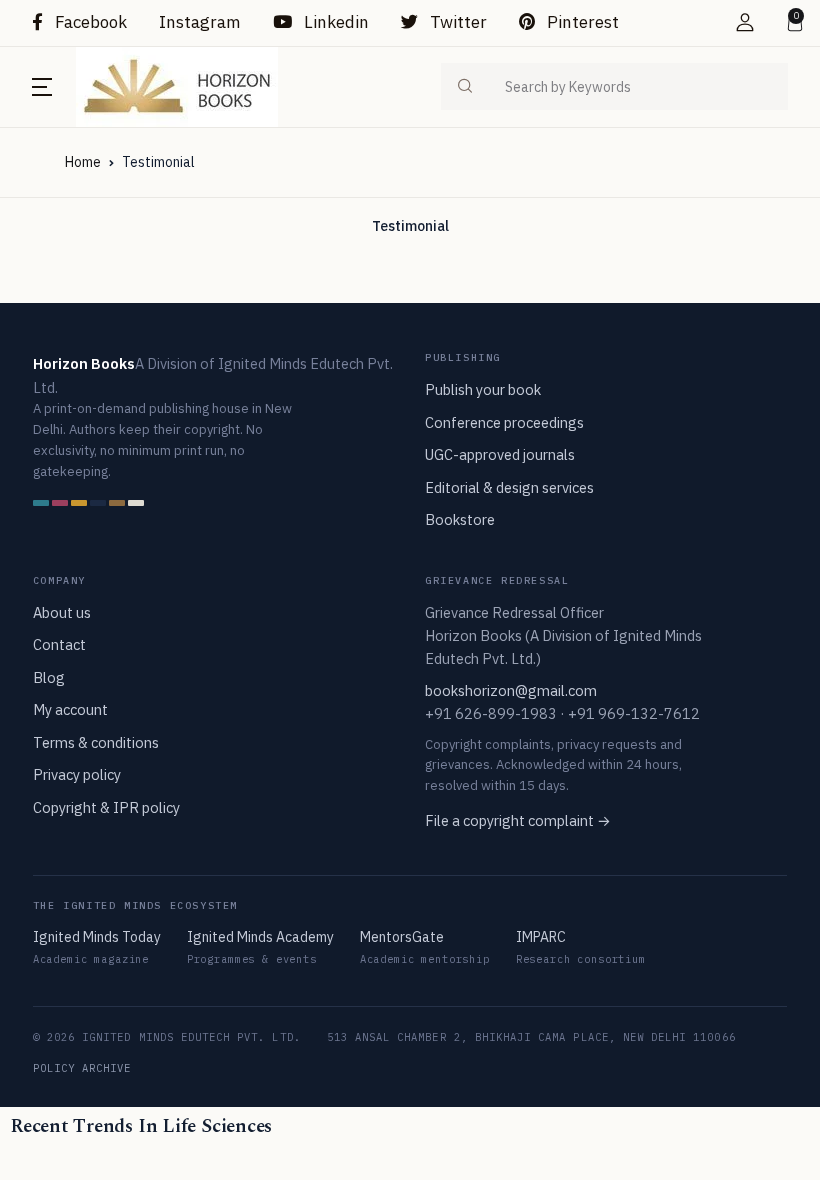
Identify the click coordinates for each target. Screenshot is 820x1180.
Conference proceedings (504, 422)
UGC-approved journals (500, 454)
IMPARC (541, 937)
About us (62, 612)
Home (83, 162)
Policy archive (82, 1068)
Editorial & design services (509, 487)
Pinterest (581, 22)
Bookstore (460, 519)
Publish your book (483, 389)
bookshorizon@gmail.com (511, 690)
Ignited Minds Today (97, 937)
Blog (49, 677)
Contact (59, 644)
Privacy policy (77, 774)
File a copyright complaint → (518, 820)
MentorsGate (402, 937)
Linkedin (334, 22)
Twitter (456, 22)
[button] (745, 22)
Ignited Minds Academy (260, 937)
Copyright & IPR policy (106, 807)
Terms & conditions (96, 742)
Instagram (200, 22)
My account (70, 709)
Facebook (89, 22)
